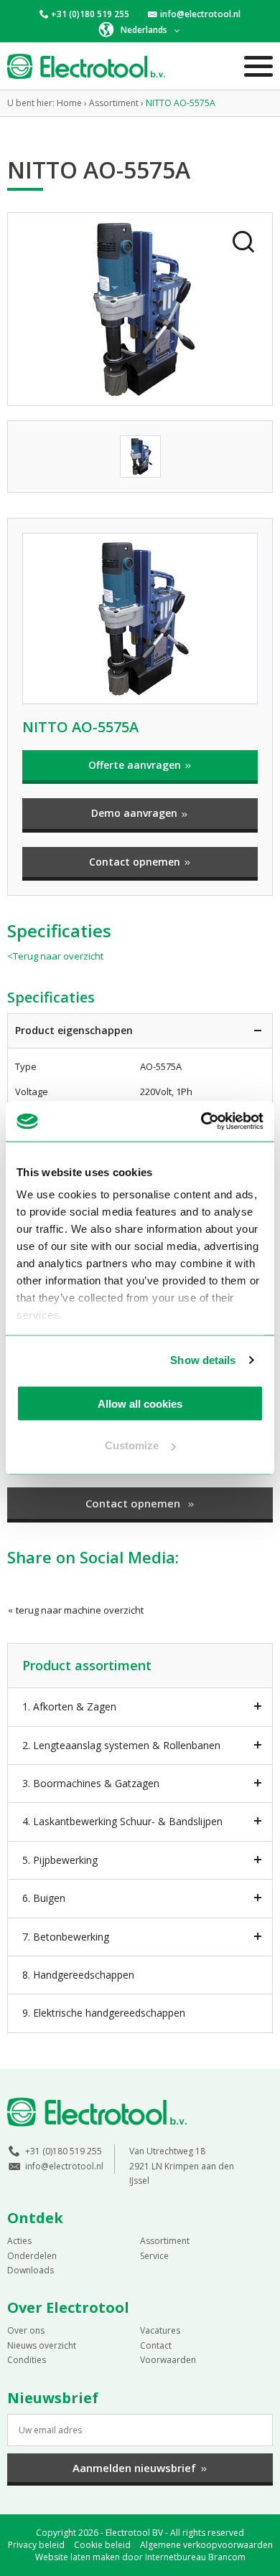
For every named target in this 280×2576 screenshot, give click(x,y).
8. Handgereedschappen (78, 1975)
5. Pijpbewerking (60, 1860)
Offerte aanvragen (136, 765)
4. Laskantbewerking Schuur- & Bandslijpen (122, 1821)
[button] (140, 29)
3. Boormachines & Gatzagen (91, 1783)
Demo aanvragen (136, 813)
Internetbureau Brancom (195, 2557)
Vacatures (160, 2330)
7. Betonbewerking (66, 1937)
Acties (19, 2241)
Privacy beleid (36, 2545)
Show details (203, 1360)
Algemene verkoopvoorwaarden (206, 2545)
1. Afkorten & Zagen (69, 1706)
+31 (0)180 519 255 (90, 14)
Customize (132, 1445)
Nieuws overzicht (42, 2345)
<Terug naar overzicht (55, 956)
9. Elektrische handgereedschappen (104, 2013)
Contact (156, 2345)
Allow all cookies (140, 1403)
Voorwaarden (168, 2360)
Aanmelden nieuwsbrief (134, 2468)
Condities (27, 2360)
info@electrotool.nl (200, 14)
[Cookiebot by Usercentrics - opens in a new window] (201, 1122)
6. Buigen (44, 1898)
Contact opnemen (136, 862)
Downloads (31, 2270)
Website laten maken (78, 2557)
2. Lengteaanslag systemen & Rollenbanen (121, 1745)
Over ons (26, 2330)
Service (154, 2256)
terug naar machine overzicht (79, 1610)
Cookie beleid (102, 2545)
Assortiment (165, 2241)
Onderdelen (32, 2256)
